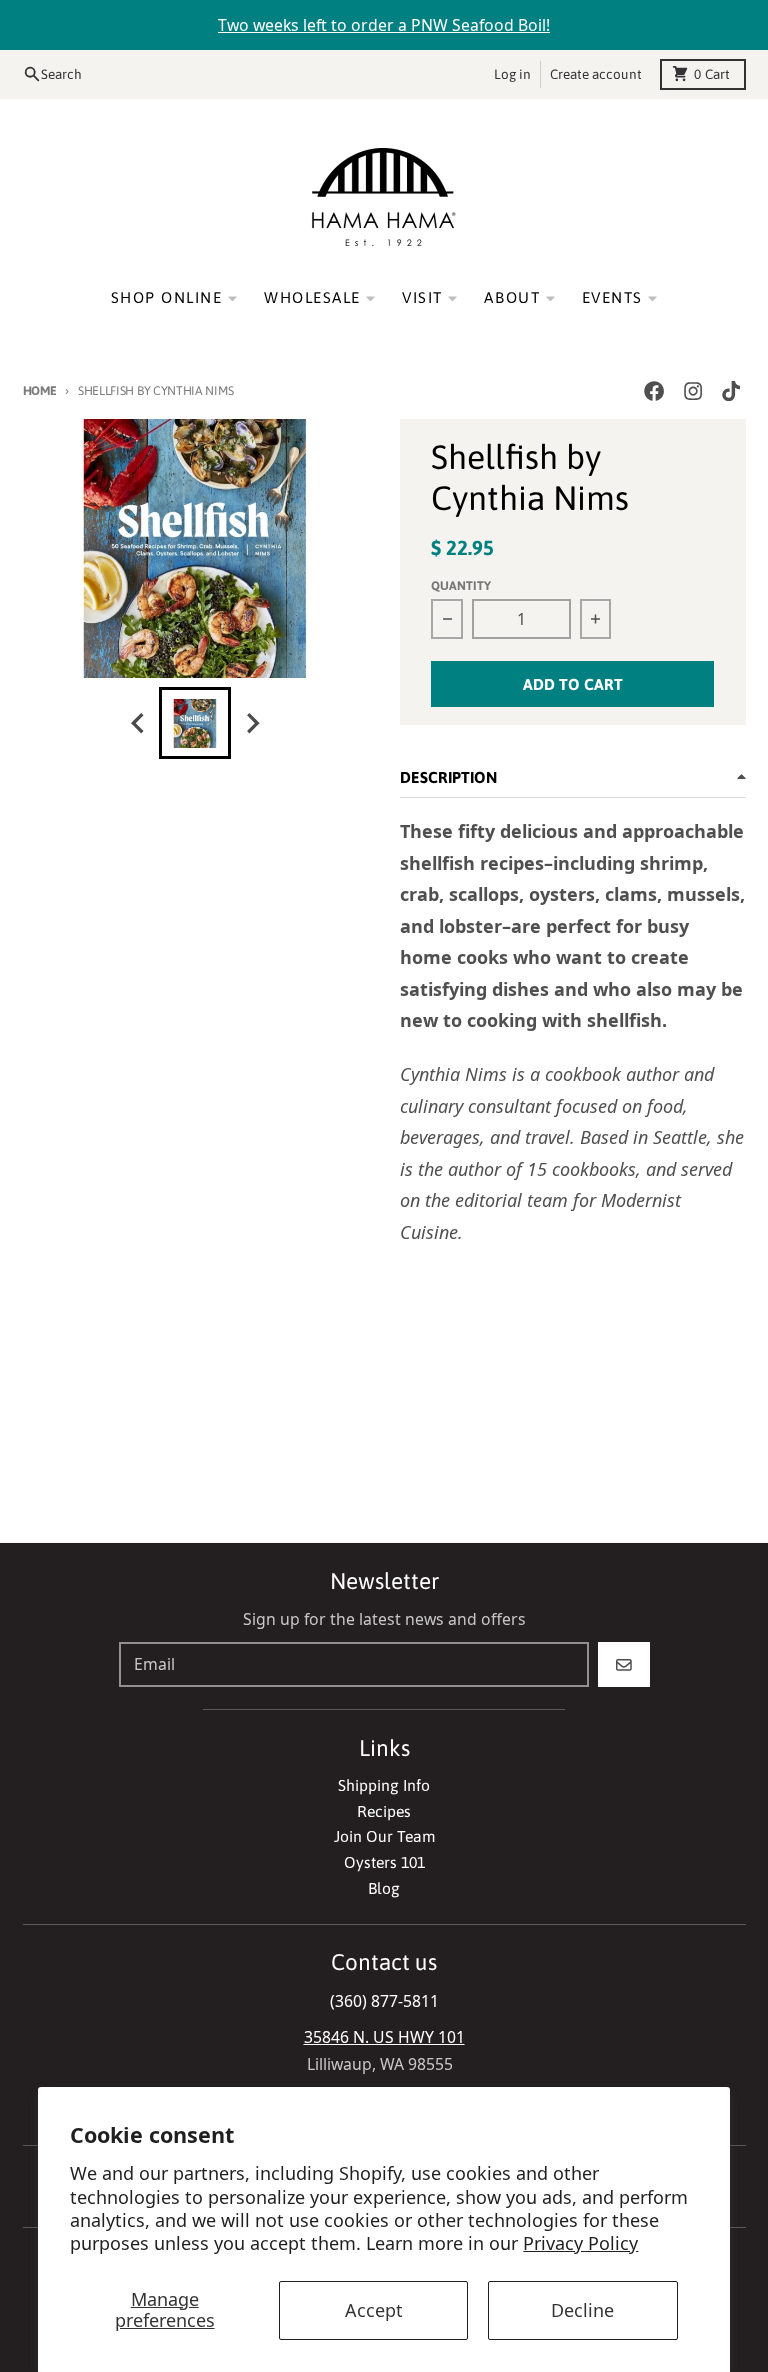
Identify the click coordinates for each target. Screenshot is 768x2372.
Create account (596, 74)
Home (40, 390)
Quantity (461, 585)
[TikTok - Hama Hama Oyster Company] (730, 391)
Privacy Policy (580, 2243)
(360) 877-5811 (384, 2001)
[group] (195, 723)
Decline (582, 2310)
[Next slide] (252, 723)
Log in (512, 74)
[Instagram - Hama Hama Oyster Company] (692, 391)
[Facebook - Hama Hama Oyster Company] (654, 391)
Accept (374, 2310)
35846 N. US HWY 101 (384, 2037)
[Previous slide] (139, 723)
